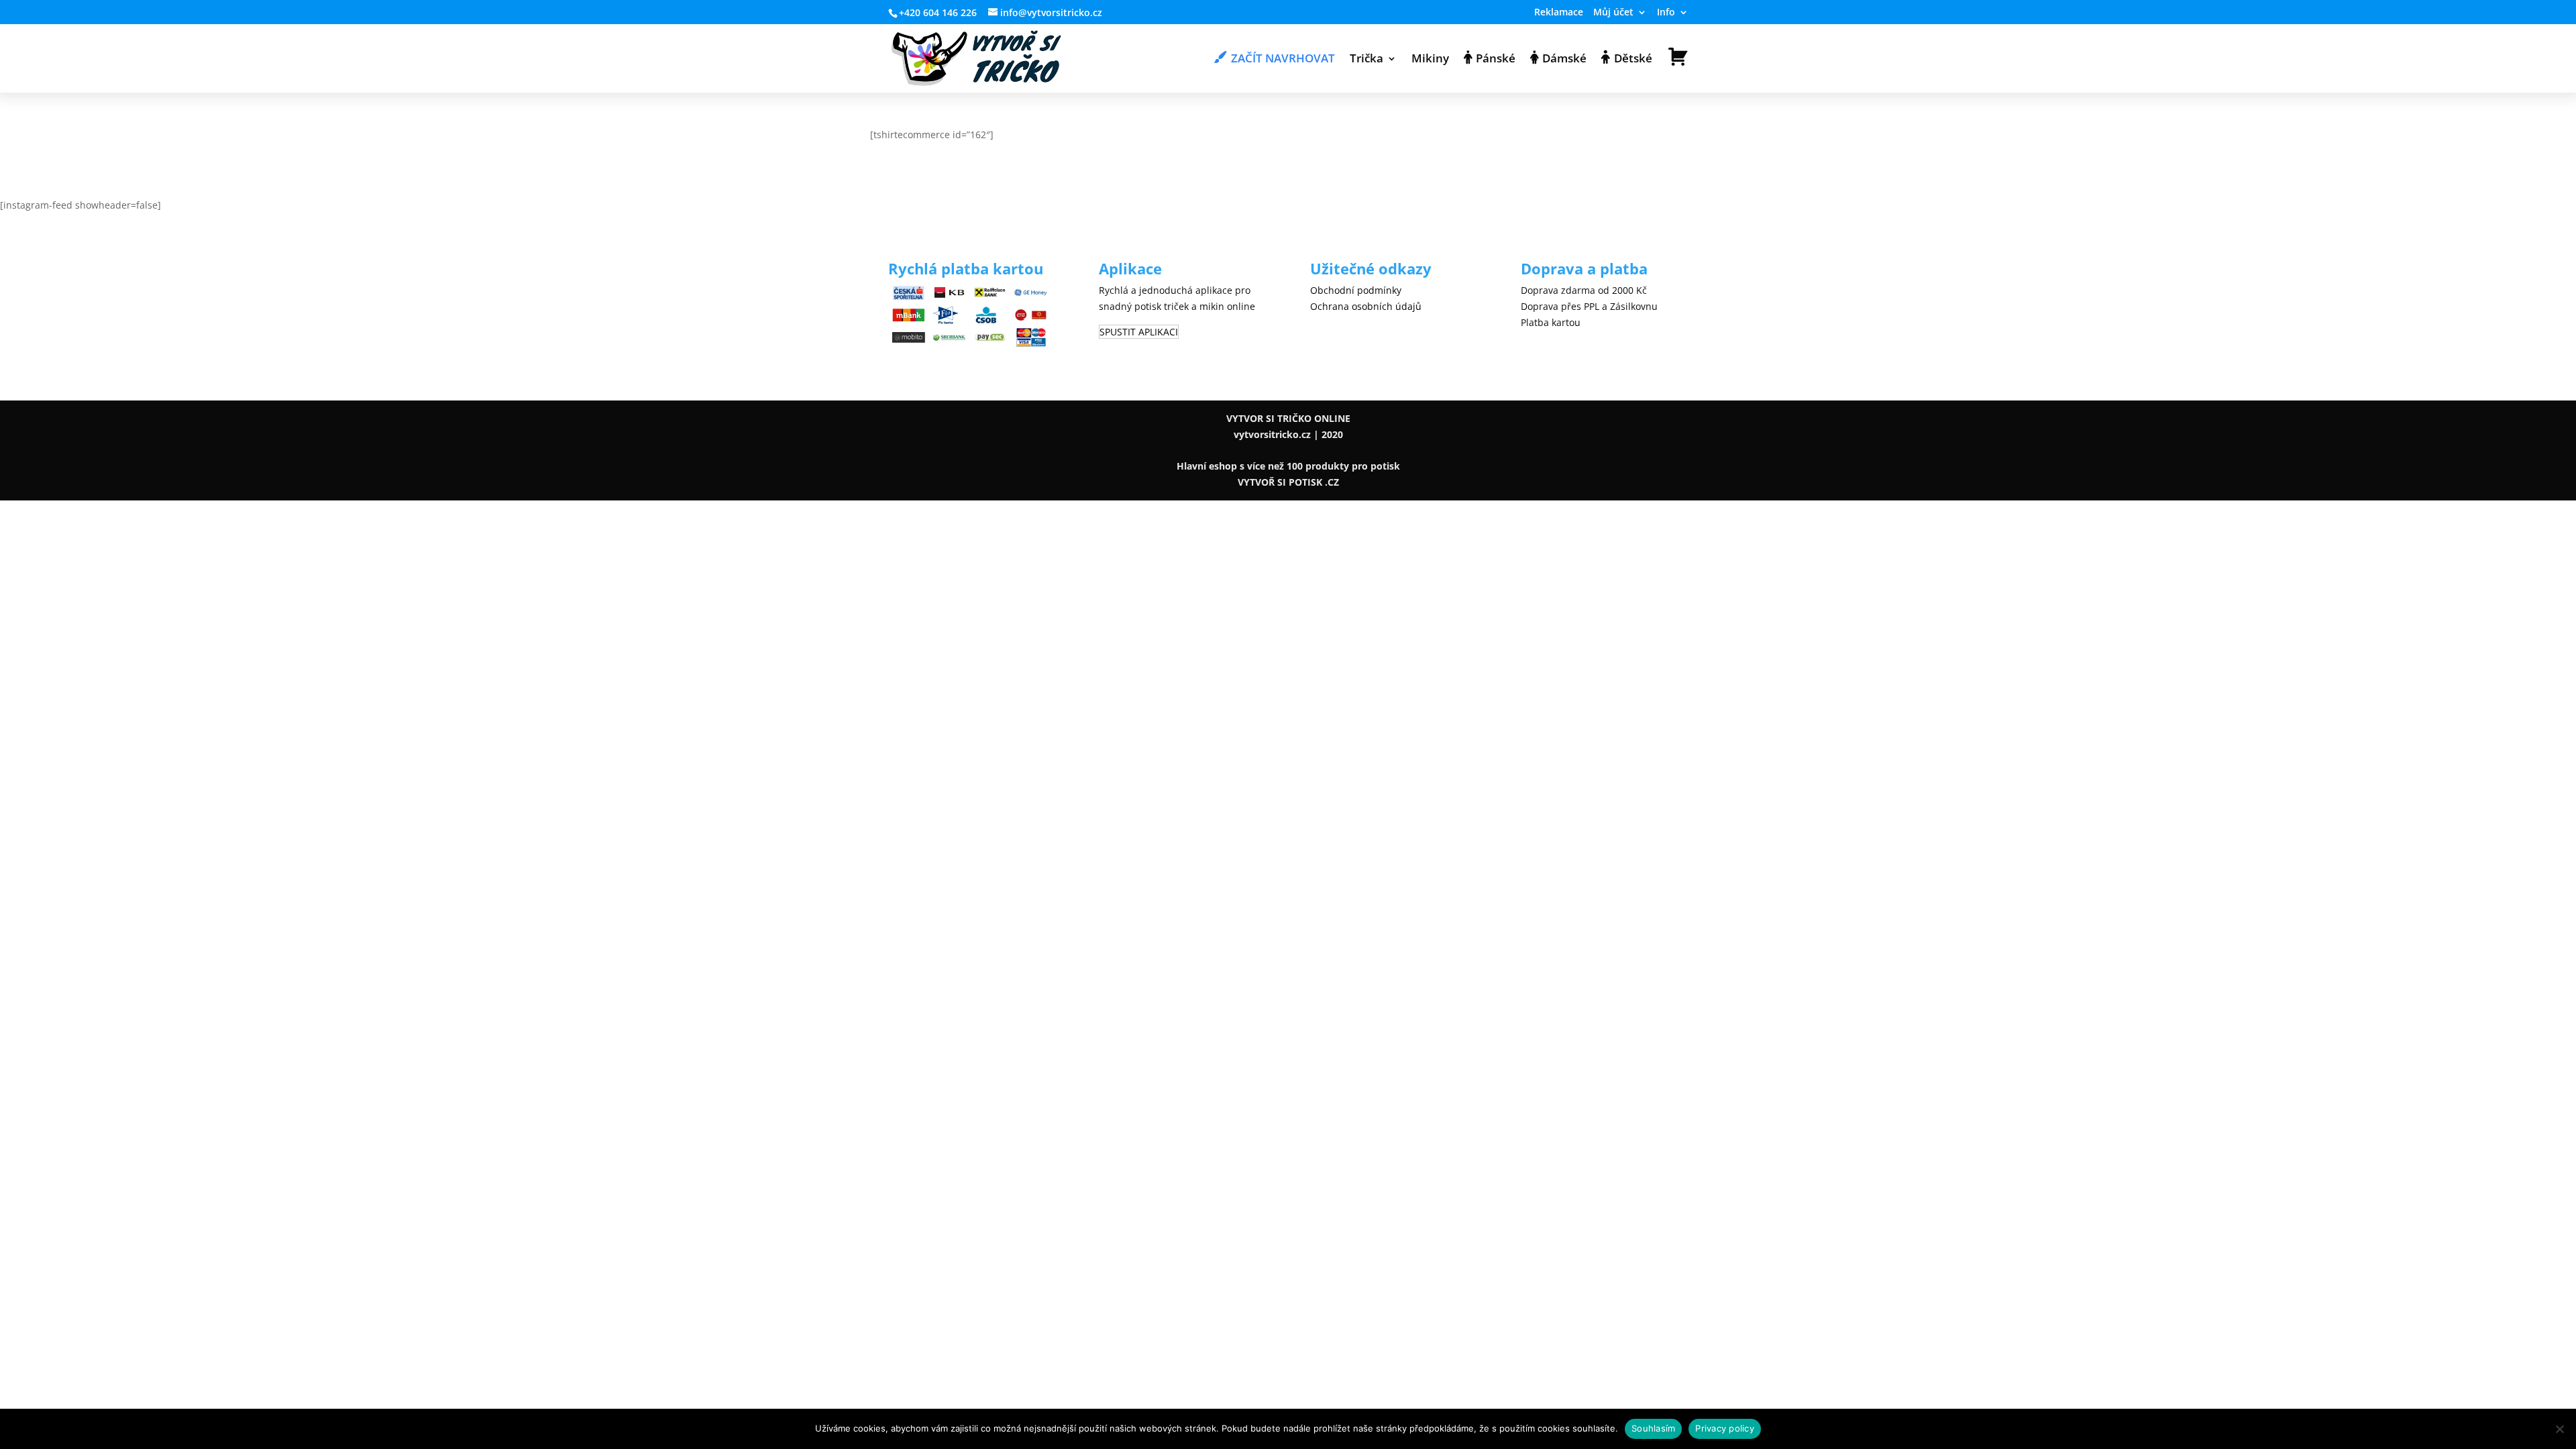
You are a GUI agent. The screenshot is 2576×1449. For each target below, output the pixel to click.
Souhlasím (1653, 1428)
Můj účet (1613, 13)
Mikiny (1430, 60)
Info (1666, 13)
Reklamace (1559, 13)
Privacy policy (1725, 1428)
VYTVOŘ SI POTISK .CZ (1288, 482)
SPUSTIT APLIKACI (1139, 332)
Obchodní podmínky (1356, 290)
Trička (1366, 60)
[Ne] (2559, 1429)
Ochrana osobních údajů (1366, 306)
